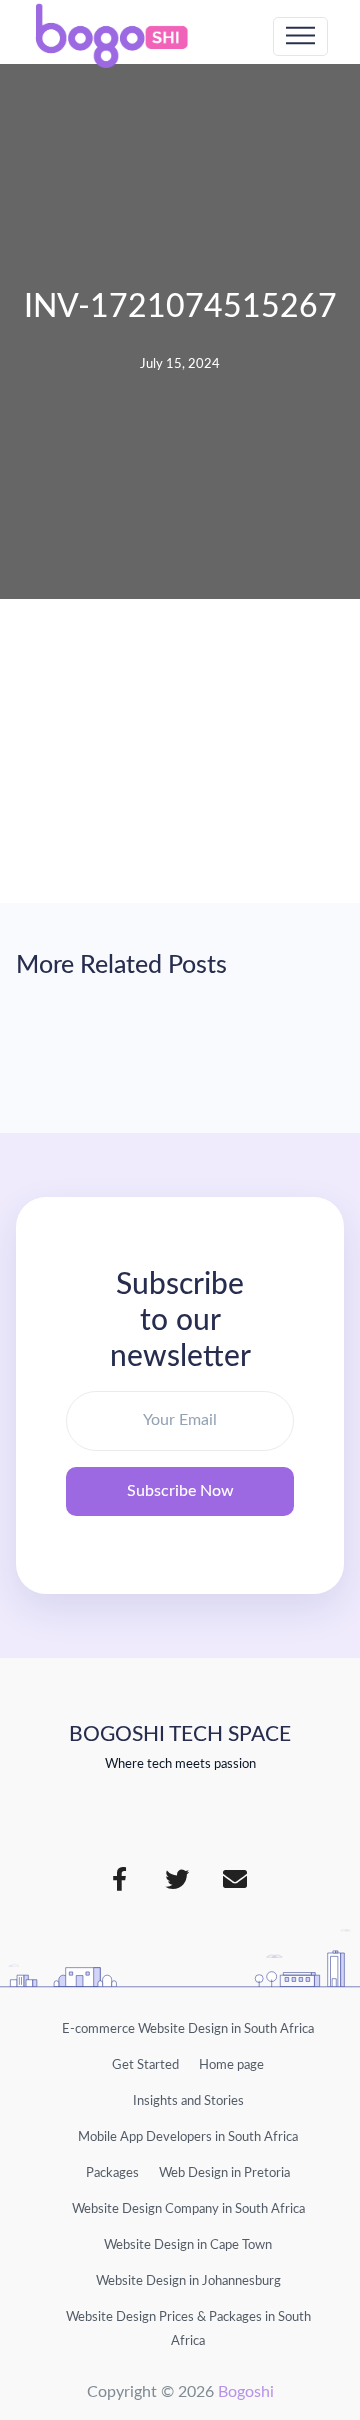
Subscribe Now (180, 1491)
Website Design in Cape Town (188, 2245)
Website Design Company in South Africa (188, 2209)
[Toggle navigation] (300, 36)
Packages (112, 2173)
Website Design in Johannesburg (188, 2281)
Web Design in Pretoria (224, 2173)
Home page (231, 2065)
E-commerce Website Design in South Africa (188, 2029)
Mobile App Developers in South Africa (188, 2137)
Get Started (145, 2065)
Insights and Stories (188, 2101)
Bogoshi (246, 2392)
